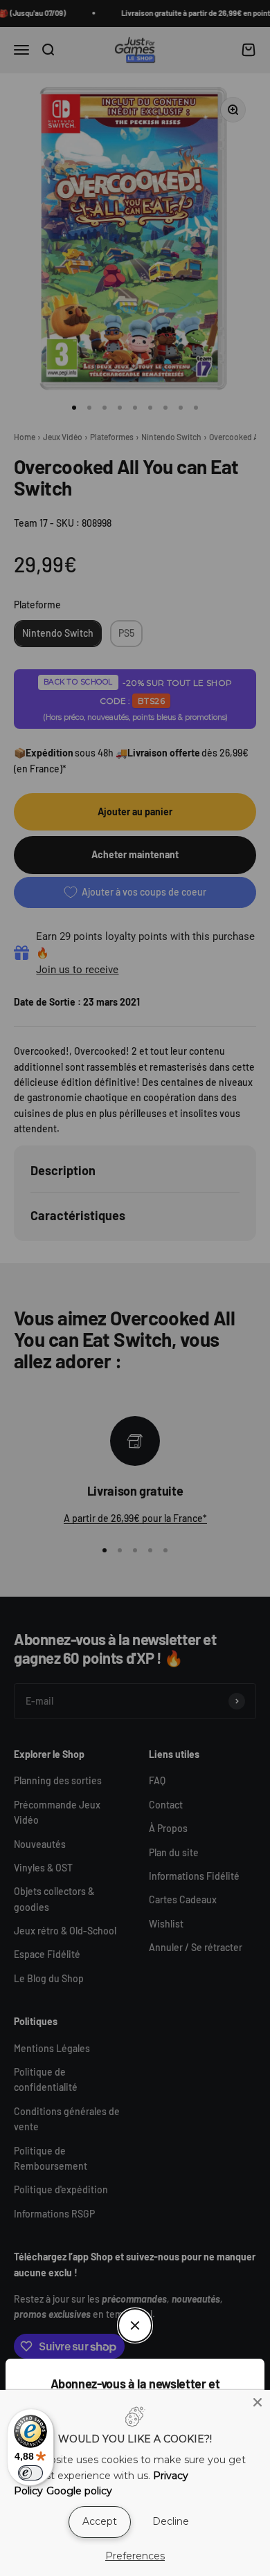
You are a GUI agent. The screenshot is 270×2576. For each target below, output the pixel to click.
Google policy (79, 2491)
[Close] (258, 2402)
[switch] (30, 2473)
